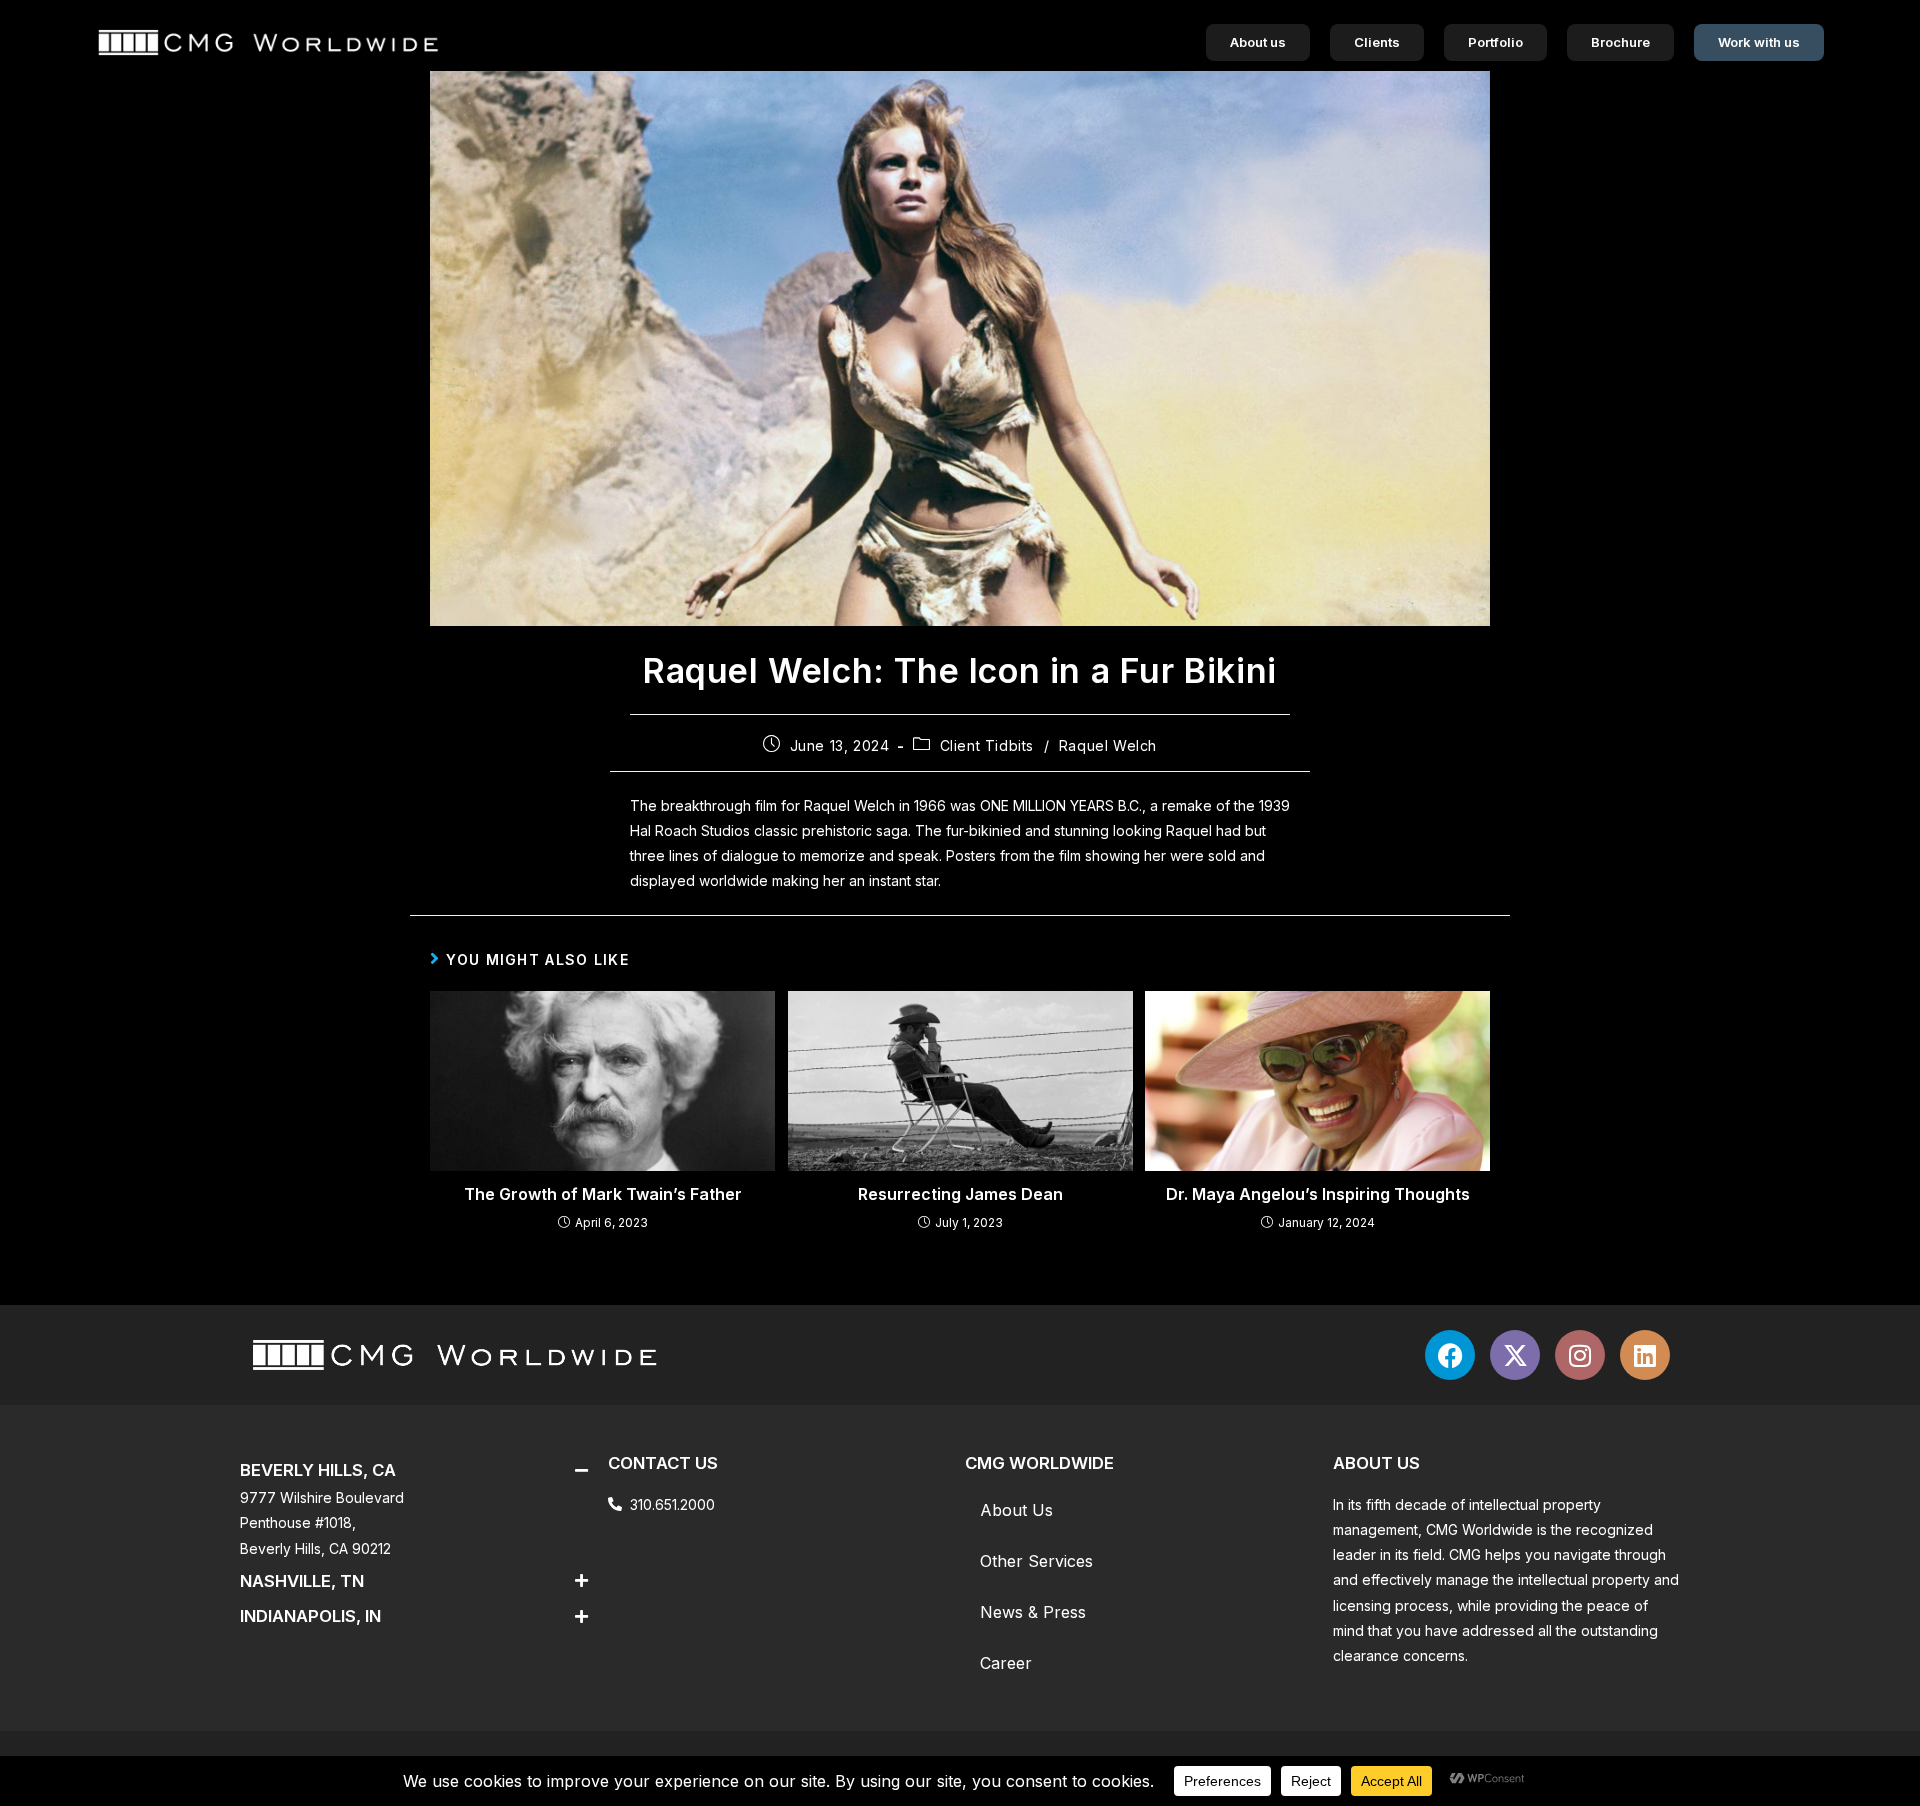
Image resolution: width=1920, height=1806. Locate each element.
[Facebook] (1450, 1355)
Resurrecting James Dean (960, 1194)
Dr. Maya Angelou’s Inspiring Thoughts (1318, 1194)
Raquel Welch (1108, 745)
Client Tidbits (987, 745)
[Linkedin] (1645, 1355)
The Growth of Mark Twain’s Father (603, 1194)
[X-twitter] (1515, 1355)
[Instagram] (1580, 1355)
